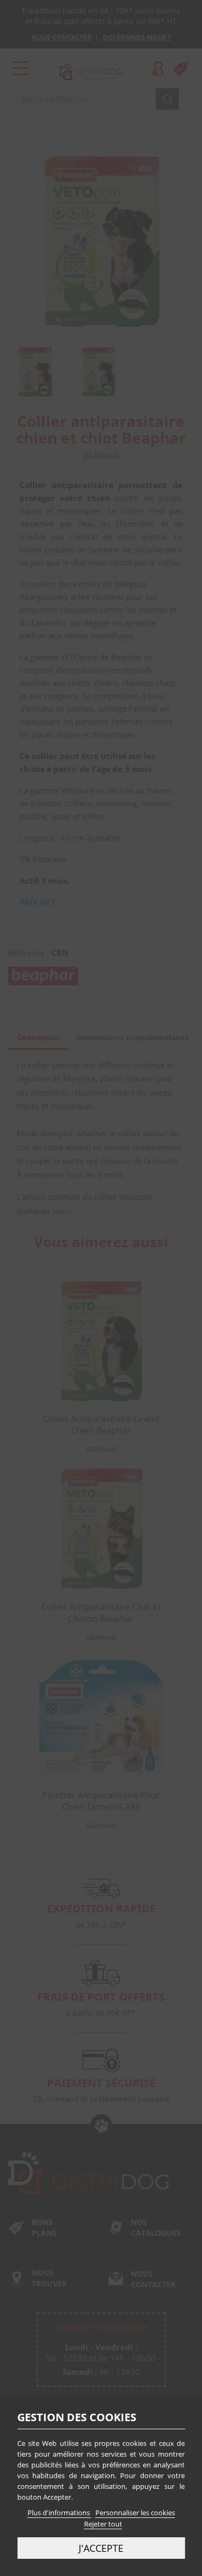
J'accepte (101, 2548)
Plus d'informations (60, 2513)
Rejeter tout (103, 2524)
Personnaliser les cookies (135, 2513)
